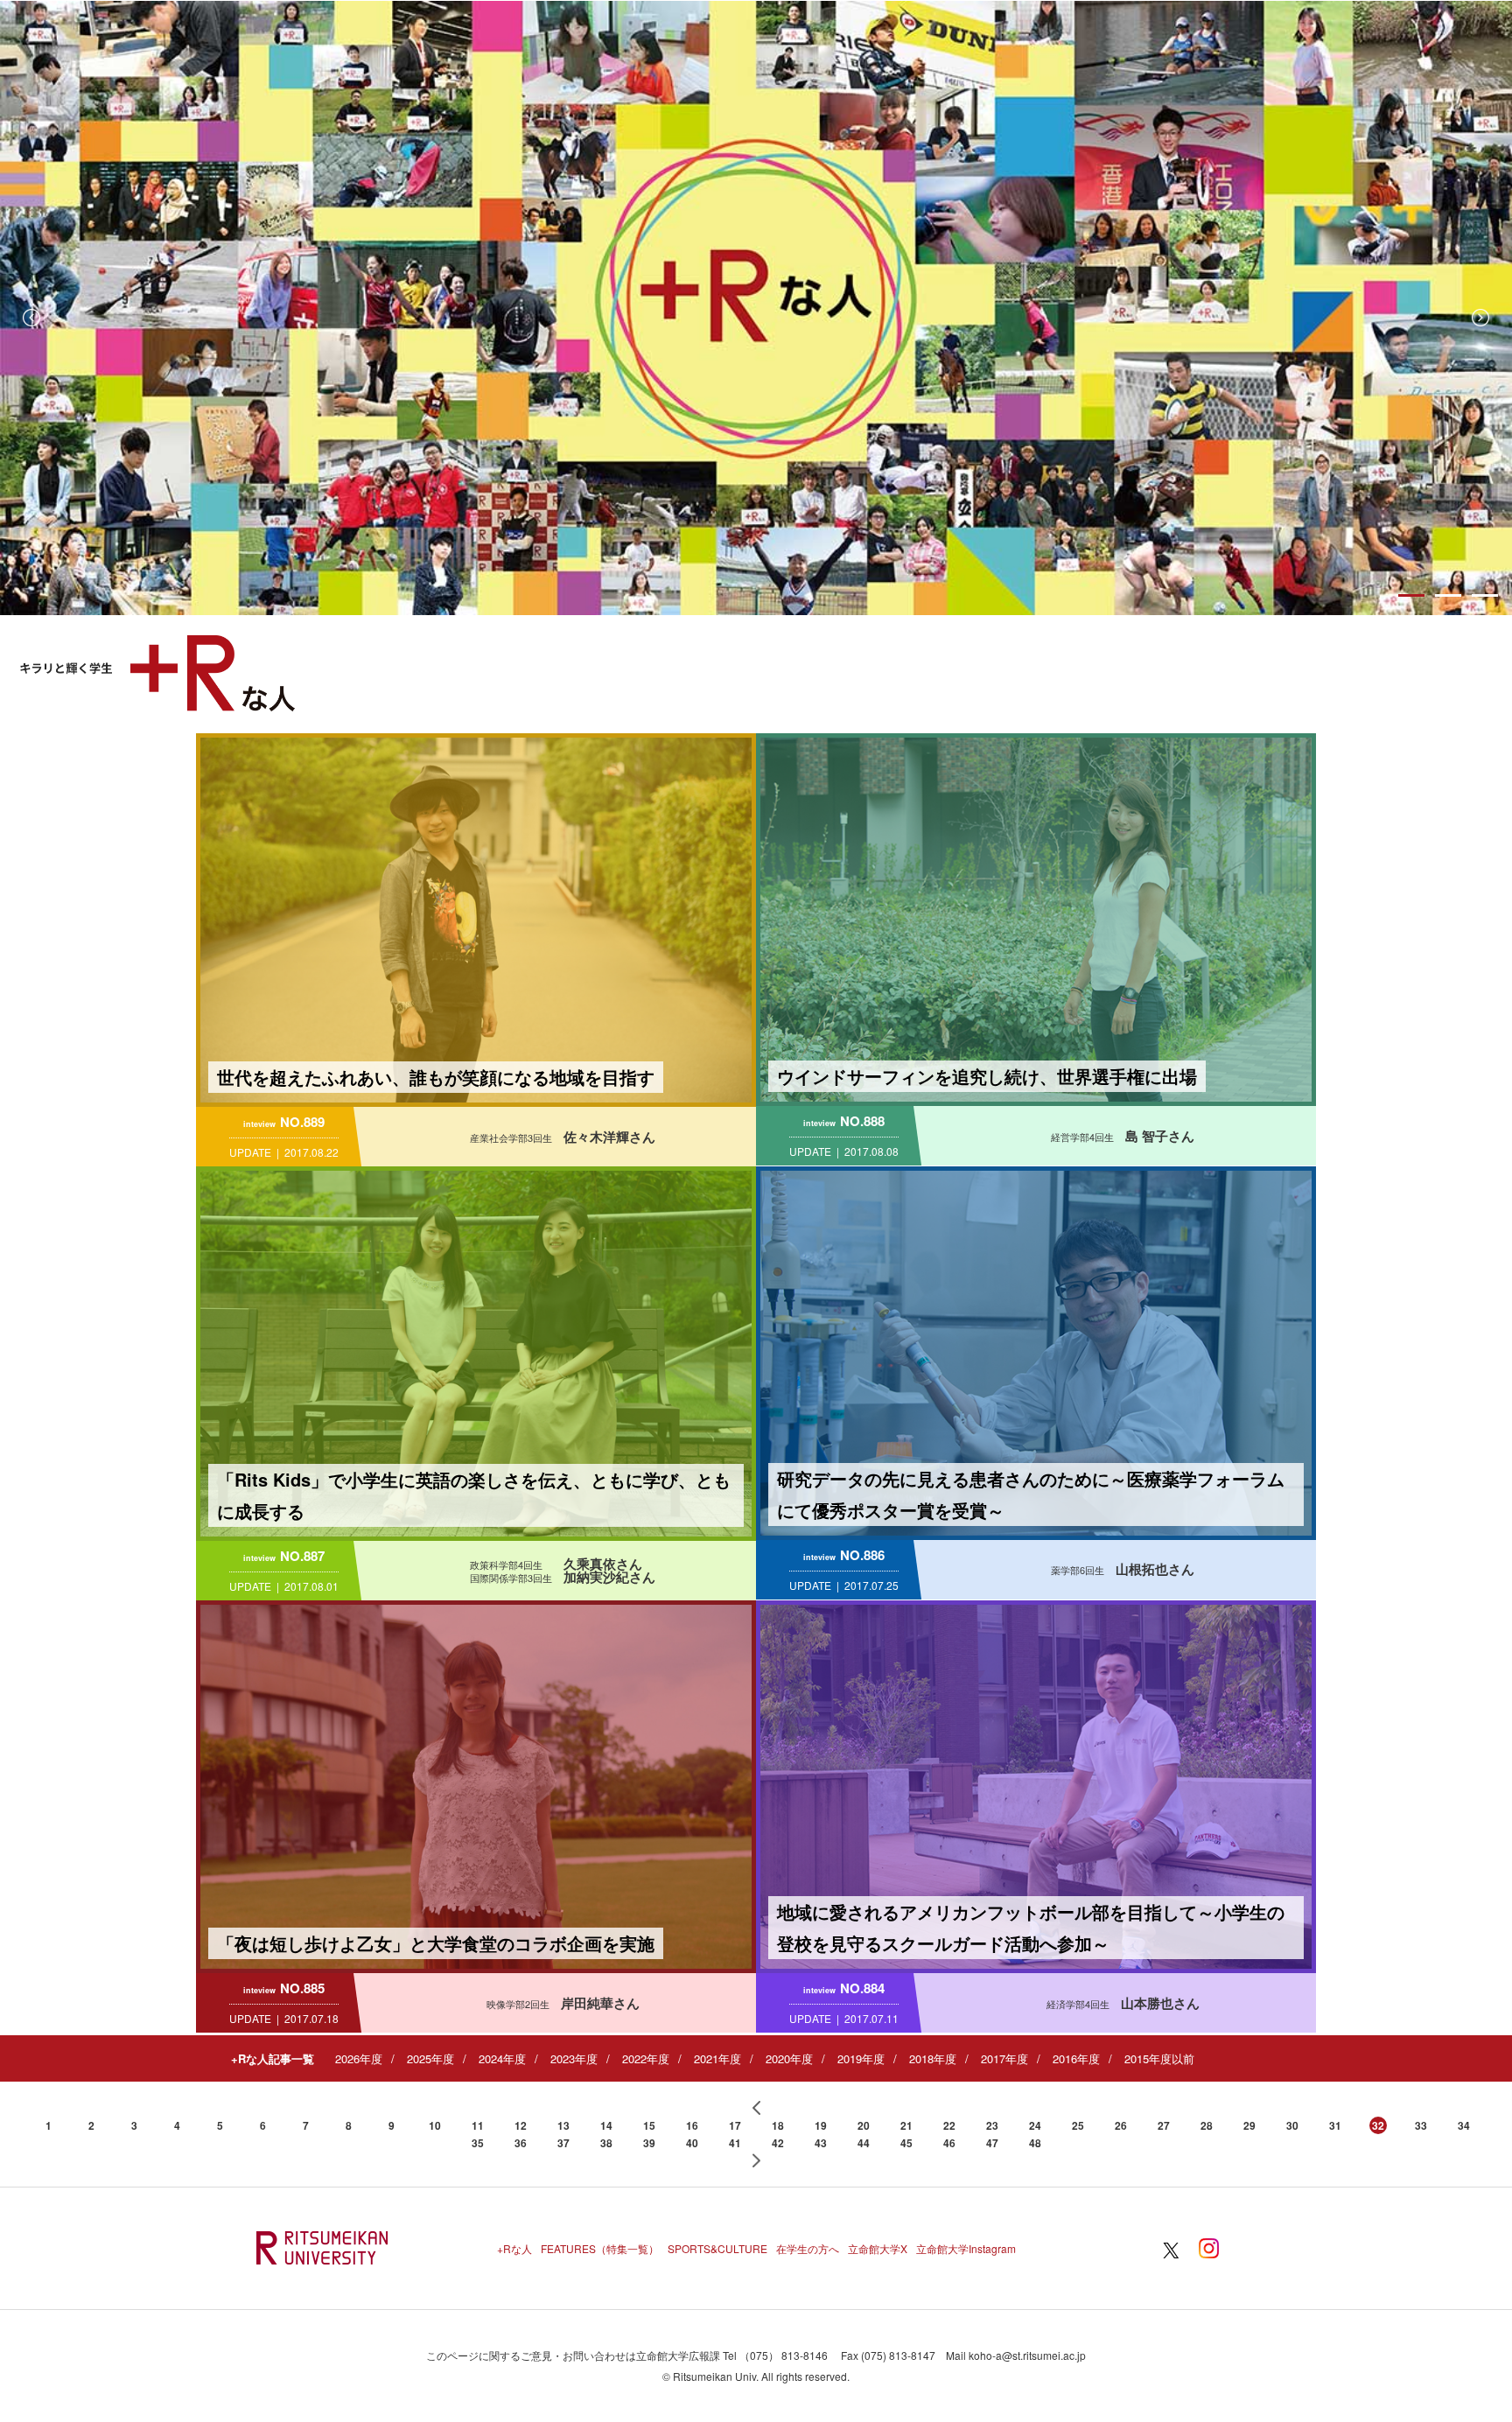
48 (1035, 2143)
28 (1207, 2125)
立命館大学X (878, 2248)
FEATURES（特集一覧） (600, 2248)
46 (949, 2143)
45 (906, 2143)
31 (1335, 2125)
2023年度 (574, 2058)
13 (563, 2125)
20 (864, 2125)
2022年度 (646, 2058)
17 (735, 2125)
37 (563, 2143)
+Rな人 (514, 2248)
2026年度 (359, 2058)
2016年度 (1076, 2058)
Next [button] (1480, 318)
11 (478, 2125)
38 (606, 2143)
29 (1249, 2125)
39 (649, 2143)
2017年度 (1004, 2058)
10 (435, 2125)
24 (1035, 2125)
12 (521, 2125)
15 (649, 2125)
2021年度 (717, 2058)
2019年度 (861, 2058)
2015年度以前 (1159, 2058)
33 (1421, 2125)
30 (1292, 2125)
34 (1464, 2125)
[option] (756, 308)
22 (949, 2125)
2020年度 (789, 2058)
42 (778, 2143)
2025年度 (430, 2058)
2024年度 (502, 2058)
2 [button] (1448, 595)
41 (735, 2143)
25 (1078, 2125)
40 (692, 2143)
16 (692, 2125)
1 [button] (1411, 595)
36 (521, 2143)
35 (478, 2143)
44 (864, 2143)
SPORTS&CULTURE (717, 2248)
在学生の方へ (808, 2248)
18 (778, 2125)
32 (1378, 2125)
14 (606, 2125)
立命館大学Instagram (966, 2248)
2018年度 (933, 2058)
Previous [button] (31, 318)
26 (1121, 2125)
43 (821, 2143)
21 (906, 2125)
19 (821, 2125)
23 (992, 2125)
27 (1164, 2125)
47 (992, 2143)
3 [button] (1485, 595)
